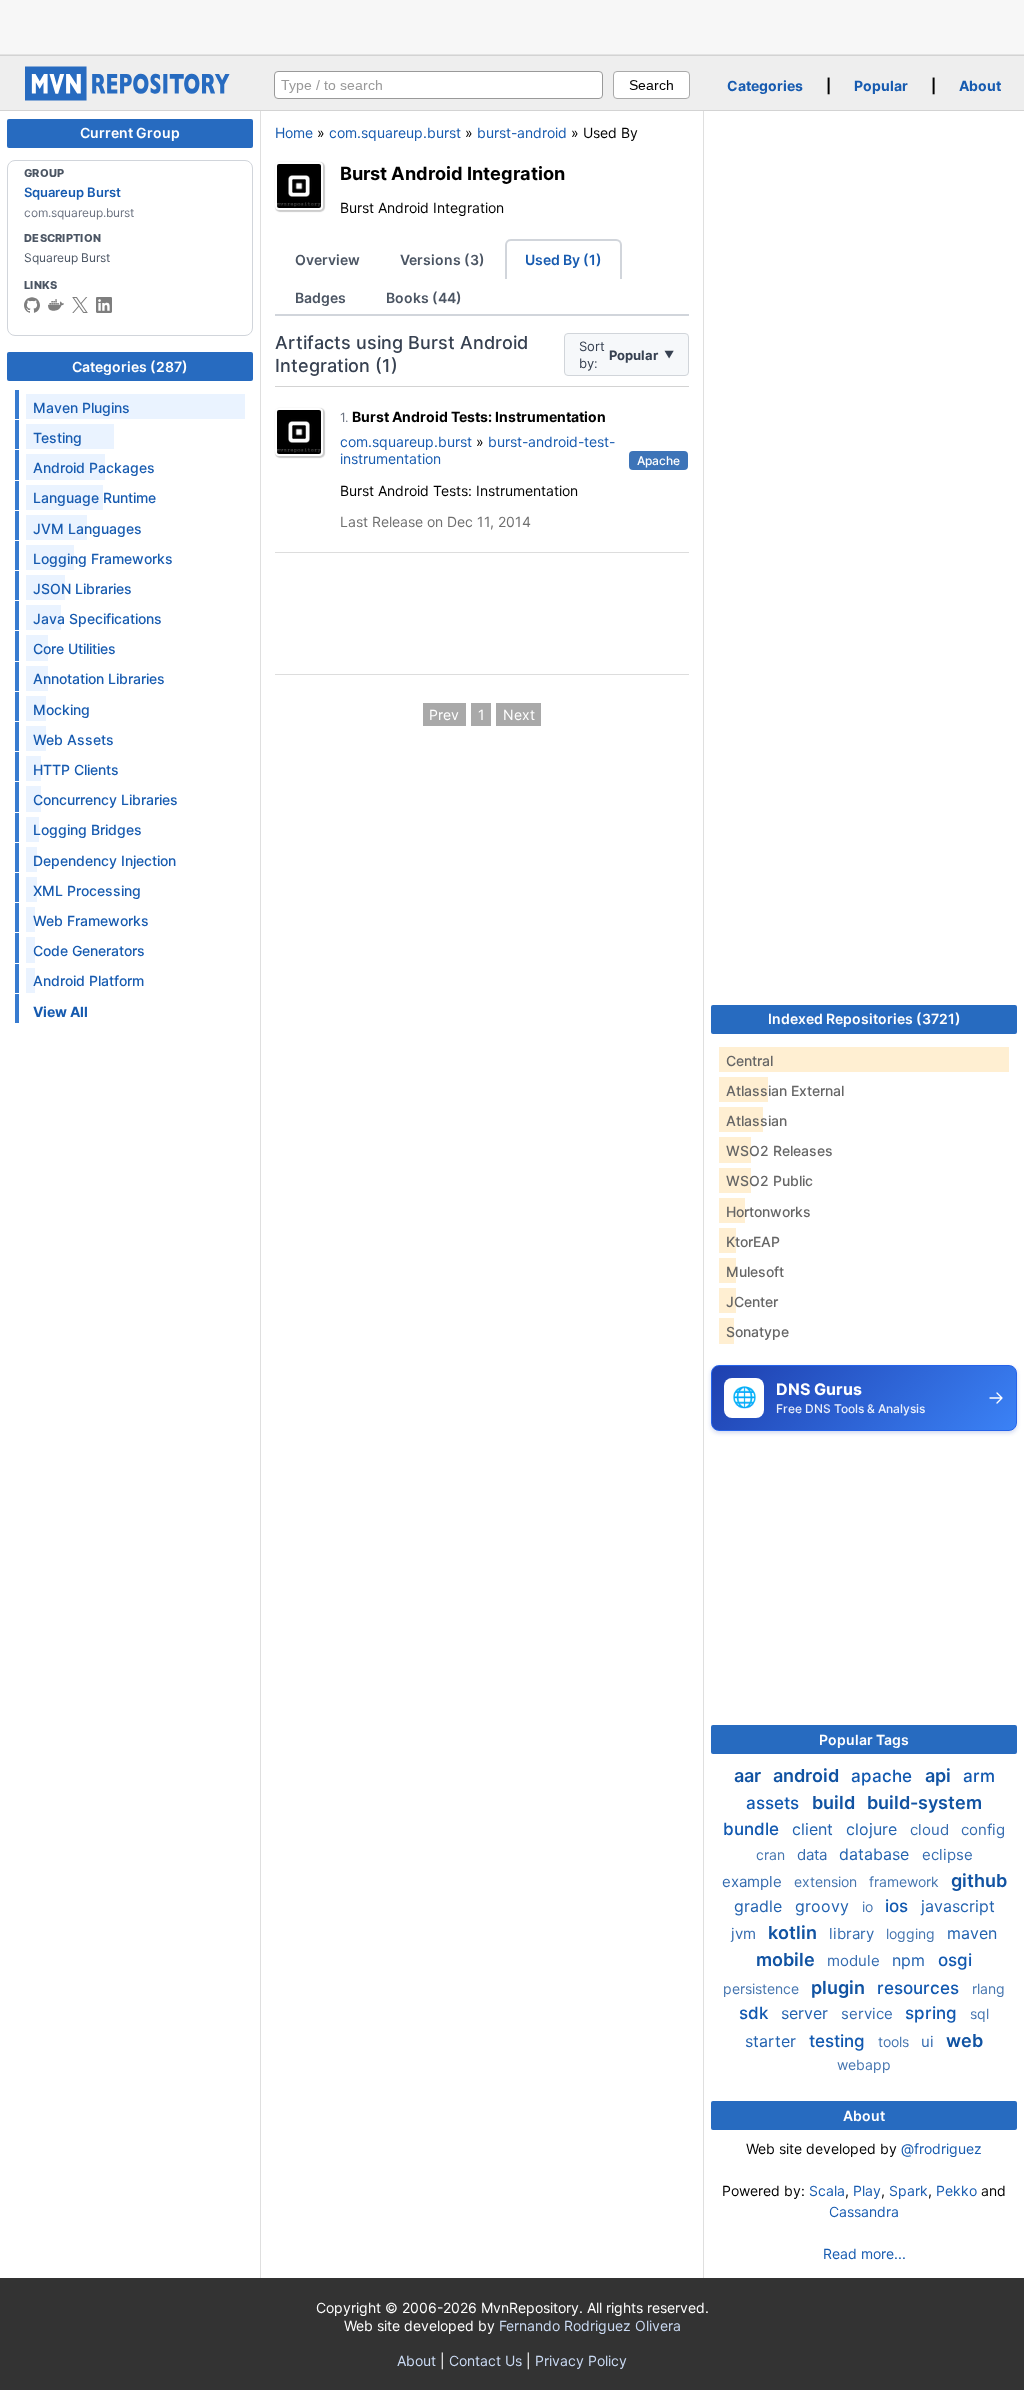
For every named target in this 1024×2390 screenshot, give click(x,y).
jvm (745, 1933)
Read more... (864, 2253)
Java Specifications (97, 618)
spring (933, 2013)
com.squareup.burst (395, 132)
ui (929, 2041)
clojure (874, 1829)
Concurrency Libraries (105, 799)
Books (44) (424, 297)
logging (912, 1933)
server (807, 2013)
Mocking (61, 709)
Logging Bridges (87, 829)
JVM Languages (87, 528)
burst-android (522, 132)
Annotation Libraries (99, 678)
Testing (57, 437)
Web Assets (73, 739)
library (853, 1933)
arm (979, 1776)
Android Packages (94, 467)
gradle (760, 1906)
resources (920, 1988)
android (808, 1775)
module (855, 1960)
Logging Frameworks (103, 558)
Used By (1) (563, 259)
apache (884, 1776)
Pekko (956, 2190)
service (869, 2013)
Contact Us (485, 2360)
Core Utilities (74, 648)
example (754, 1881)
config (983, 1829)
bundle (753, 1829)
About (980, 85)
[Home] (130, 95)
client (815, 1829)
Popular (881, 85)
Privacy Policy (581, 2360)
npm (911, 1960)
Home (294, 132)
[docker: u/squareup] (56, 305)
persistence (763, 1988)
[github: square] (32, 305)
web (964, 2040)
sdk (756, 2013)
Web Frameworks (91, 920)
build (835, 1802)
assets (775, 1803)
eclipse (947, 1854)
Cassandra (864, 2211)
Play (867, 2190)
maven (972, 1933)
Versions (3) (442, 259)
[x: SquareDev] (80, 305)
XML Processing (87, 890)
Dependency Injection (104, 860)
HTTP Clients (76, 769)
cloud (931, 1829)
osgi (955, 1960)
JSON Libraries (82, 588)
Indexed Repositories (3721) (864, 1018)
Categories (765, 85)
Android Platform (88, 980)
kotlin (794, 1932)
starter (773, 2041)
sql (979, 2013)
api (940, 1775)
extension (827, 1881)
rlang (988, 1988)
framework (906, 1881)
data (814, 1854)
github (979, 1880)
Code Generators (89, 950)
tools (895, 2041)
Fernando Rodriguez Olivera (590, 2325)
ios (899, 1906)
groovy (824, 1906)
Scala (827, 2190)
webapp (864, 2064)
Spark (908, 2190)
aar (749, 1775)
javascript (958, 1906)
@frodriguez (941, 2148)
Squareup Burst (72, 192)
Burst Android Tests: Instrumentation (479, 416)
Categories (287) (130, 366)
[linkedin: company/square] (104, 305)
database (876, 1854)
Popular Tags (864, 1739)
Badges (320, 297)
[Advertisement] (512, 25)
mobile (787, 1959)
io (869, 1906)
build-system (924, 1802)
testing (839, 2041)
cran (772, 1854)
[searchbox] (438, 85)
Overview (327, 259)
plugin (840, 1987)
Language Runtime (94, 497)
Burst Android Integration (452, 173)
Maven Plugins (81, 407)
